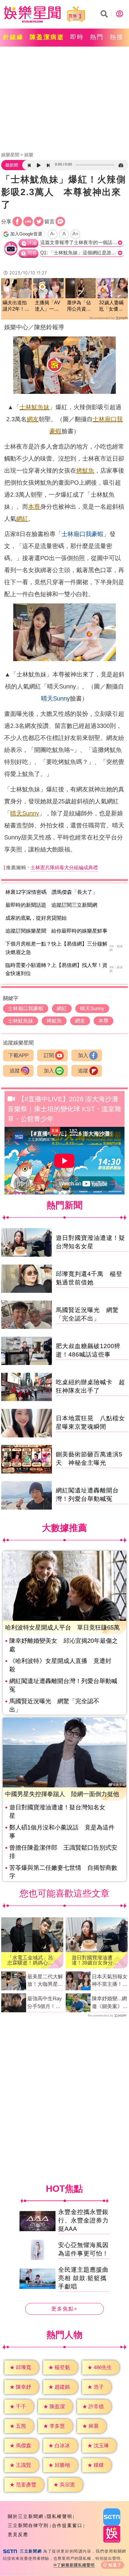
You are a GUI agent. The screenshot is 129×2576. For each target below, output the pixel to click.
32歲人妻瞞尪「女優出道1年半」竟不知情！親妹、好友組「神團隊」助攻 (112, 306)
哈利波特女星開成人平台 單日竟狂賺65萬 (62, 1627)
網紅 (22, 519)
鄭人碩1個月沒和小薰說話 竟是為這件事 (62, 1832)
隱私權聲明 (60, 2516)
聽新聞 (12, 165)
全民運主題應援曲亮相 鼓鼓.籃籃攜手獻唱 (83, 2278)
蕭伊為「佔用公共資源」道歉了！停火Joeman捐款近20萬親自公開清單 (80, 306)
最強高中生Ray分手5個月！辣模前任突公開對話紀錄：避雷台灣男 (45, 2003)
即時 (77, 37)
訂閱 (49, 1055)
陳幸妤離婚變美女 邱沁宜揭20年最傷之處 (64, 1645)
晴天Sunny (55, 698)
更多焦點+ (64, 2309)
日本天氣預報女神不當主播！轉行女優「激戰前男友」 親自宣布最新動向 (110, 1981)
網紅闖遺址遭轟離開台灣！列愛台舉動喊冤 (63, 1685)
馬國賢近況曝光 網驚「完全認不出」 (54, 1705)
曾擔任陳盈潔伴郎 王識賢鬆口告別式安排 (63, 1852)
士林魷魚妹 (34, 407)
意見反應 (18, 2534)
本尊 (34, 507)
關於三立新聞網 (26, 2516)
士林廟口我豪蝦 (82, 534)
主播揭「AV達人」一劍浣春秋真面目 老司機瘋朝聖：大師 (48, 306)
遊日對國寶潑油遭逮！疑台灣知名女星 (57, 1811)
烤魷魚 (85, 471)
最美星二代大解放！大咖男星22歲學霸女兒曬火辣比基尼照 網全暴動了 (45, 1981)
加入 (83, 1055)
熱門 (97, 37)
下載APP (18, 1055)
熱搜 (117, 37)
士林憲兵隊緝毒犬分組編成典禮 (64, 868)
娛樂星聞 (10, 155)
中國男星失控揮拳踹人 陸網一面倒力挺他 (62, 1794)
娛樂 (29, 155)
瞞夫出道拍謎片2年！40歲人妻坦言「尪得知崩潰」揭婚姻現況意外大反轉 (16, 306)
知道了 (115, 2565)
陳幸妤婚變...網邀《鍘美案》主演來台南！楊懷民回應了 (110, 2003)
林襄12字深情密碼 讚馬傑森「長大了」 (51, 892)
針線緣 (13, 37)
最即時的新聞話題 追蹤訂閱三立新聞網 (51, 905)
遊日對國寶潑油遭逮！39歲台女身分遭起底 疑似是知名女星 (95, 1960)
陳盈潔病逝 (47, 37)
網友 (33, 419)
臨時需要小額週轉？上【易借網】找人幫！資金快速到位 (56, 969)
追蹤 (15, 1071)
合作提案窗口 (67, 2525)
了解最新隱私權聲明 (76, 2565)
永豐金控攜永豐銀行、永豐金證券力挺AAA (83, 2220)
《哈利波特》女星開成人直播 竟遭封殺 (60, 1665)
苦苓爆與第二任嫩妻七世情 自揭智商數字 (63, 1872)
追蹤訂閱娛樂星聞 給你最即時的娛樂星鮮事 (56, 931)
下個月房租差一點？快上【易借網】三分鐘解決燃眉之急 (56, 948)
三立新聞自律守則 (28, 2525)
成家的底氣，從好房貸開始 (36, 918)
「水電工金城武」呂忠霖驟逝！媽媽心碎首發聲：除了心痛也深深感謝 (30, 1960)
